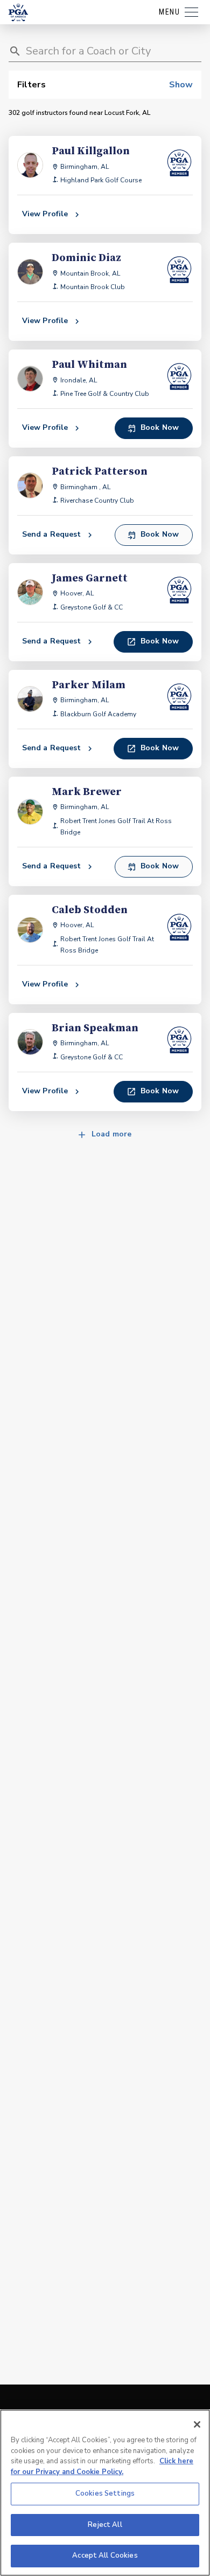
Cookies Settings (105, 2493)
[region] (105, 2493)
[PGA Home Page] (18, 12)
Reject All (105, 2525)
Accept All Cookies (105, 2556)
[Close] (197, 2424)
